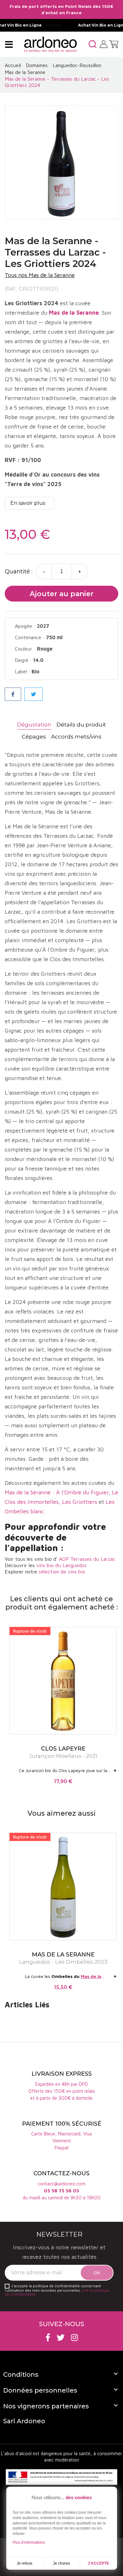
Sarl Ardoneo (24, 2421)
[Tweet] (33, 694)
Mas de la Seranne (74, 313)
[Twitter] (61, 2337)
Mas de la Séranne (28, 1492)
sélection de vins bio (62, 1572)
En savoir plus (28, 503)
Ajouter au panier (62, 594)
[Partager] (13, 694)
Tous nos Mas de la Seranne (40, 275)
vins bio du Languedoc (62, 1565)
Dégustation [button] (34, 725)
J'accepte (98, 2563)
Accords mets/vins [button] (76, 737)
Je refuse (25, 2563)
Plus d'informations (29, 2542)
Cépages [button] (34, 737)
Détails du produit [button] (81, 725)
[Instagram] (74, 2337)
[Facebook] (48, 2337)
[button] (93, 44)
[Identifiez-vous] (104, 44)
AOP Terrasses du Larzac (87, 1559)
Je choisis (61, 2563)
